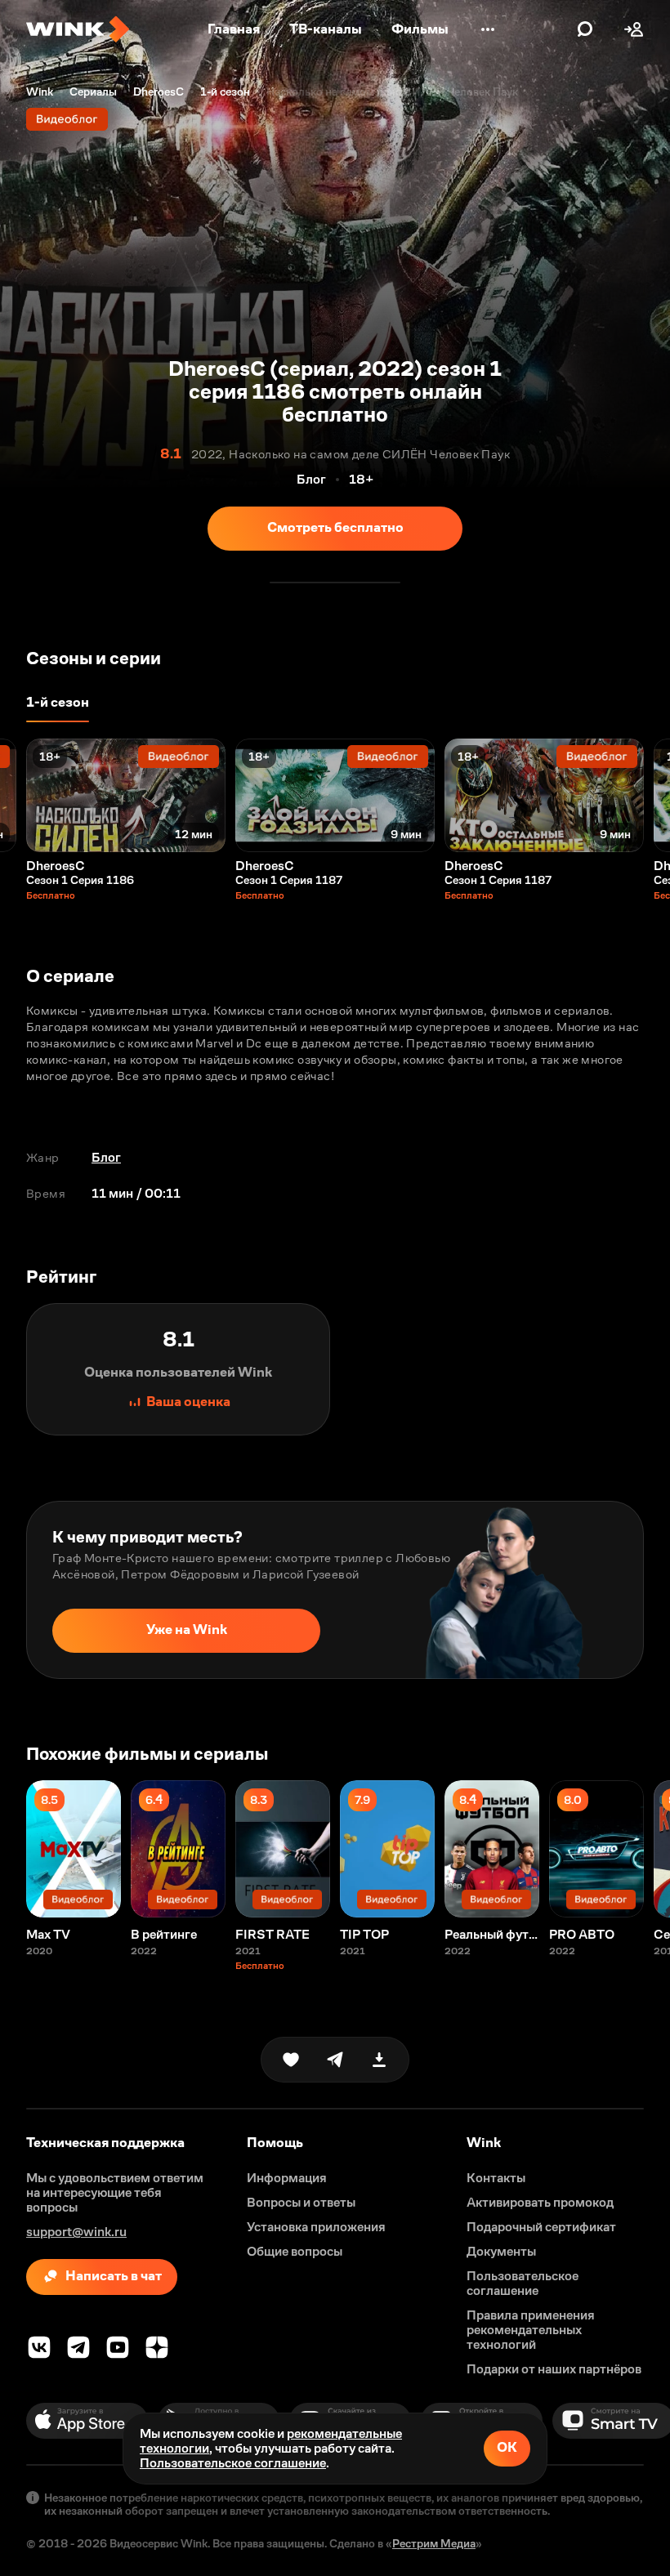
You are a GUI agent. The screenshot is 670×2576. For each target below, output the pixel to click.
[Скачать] (379, 2060)
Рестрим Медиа (434, 2543)
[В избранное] (291, 2060)
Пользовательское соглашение (233, 2463)
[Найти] (585, 29)
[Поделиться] (335, 2060)
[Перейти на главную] (78, 29)
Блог (106, 1157)
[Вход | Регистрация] (634, 29)
